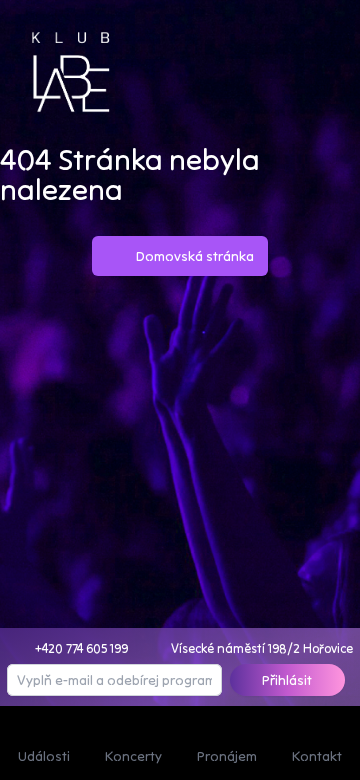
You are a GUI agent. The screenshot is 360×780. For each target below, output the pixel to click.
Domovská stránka (195, 256)
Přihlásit (287, 680)
